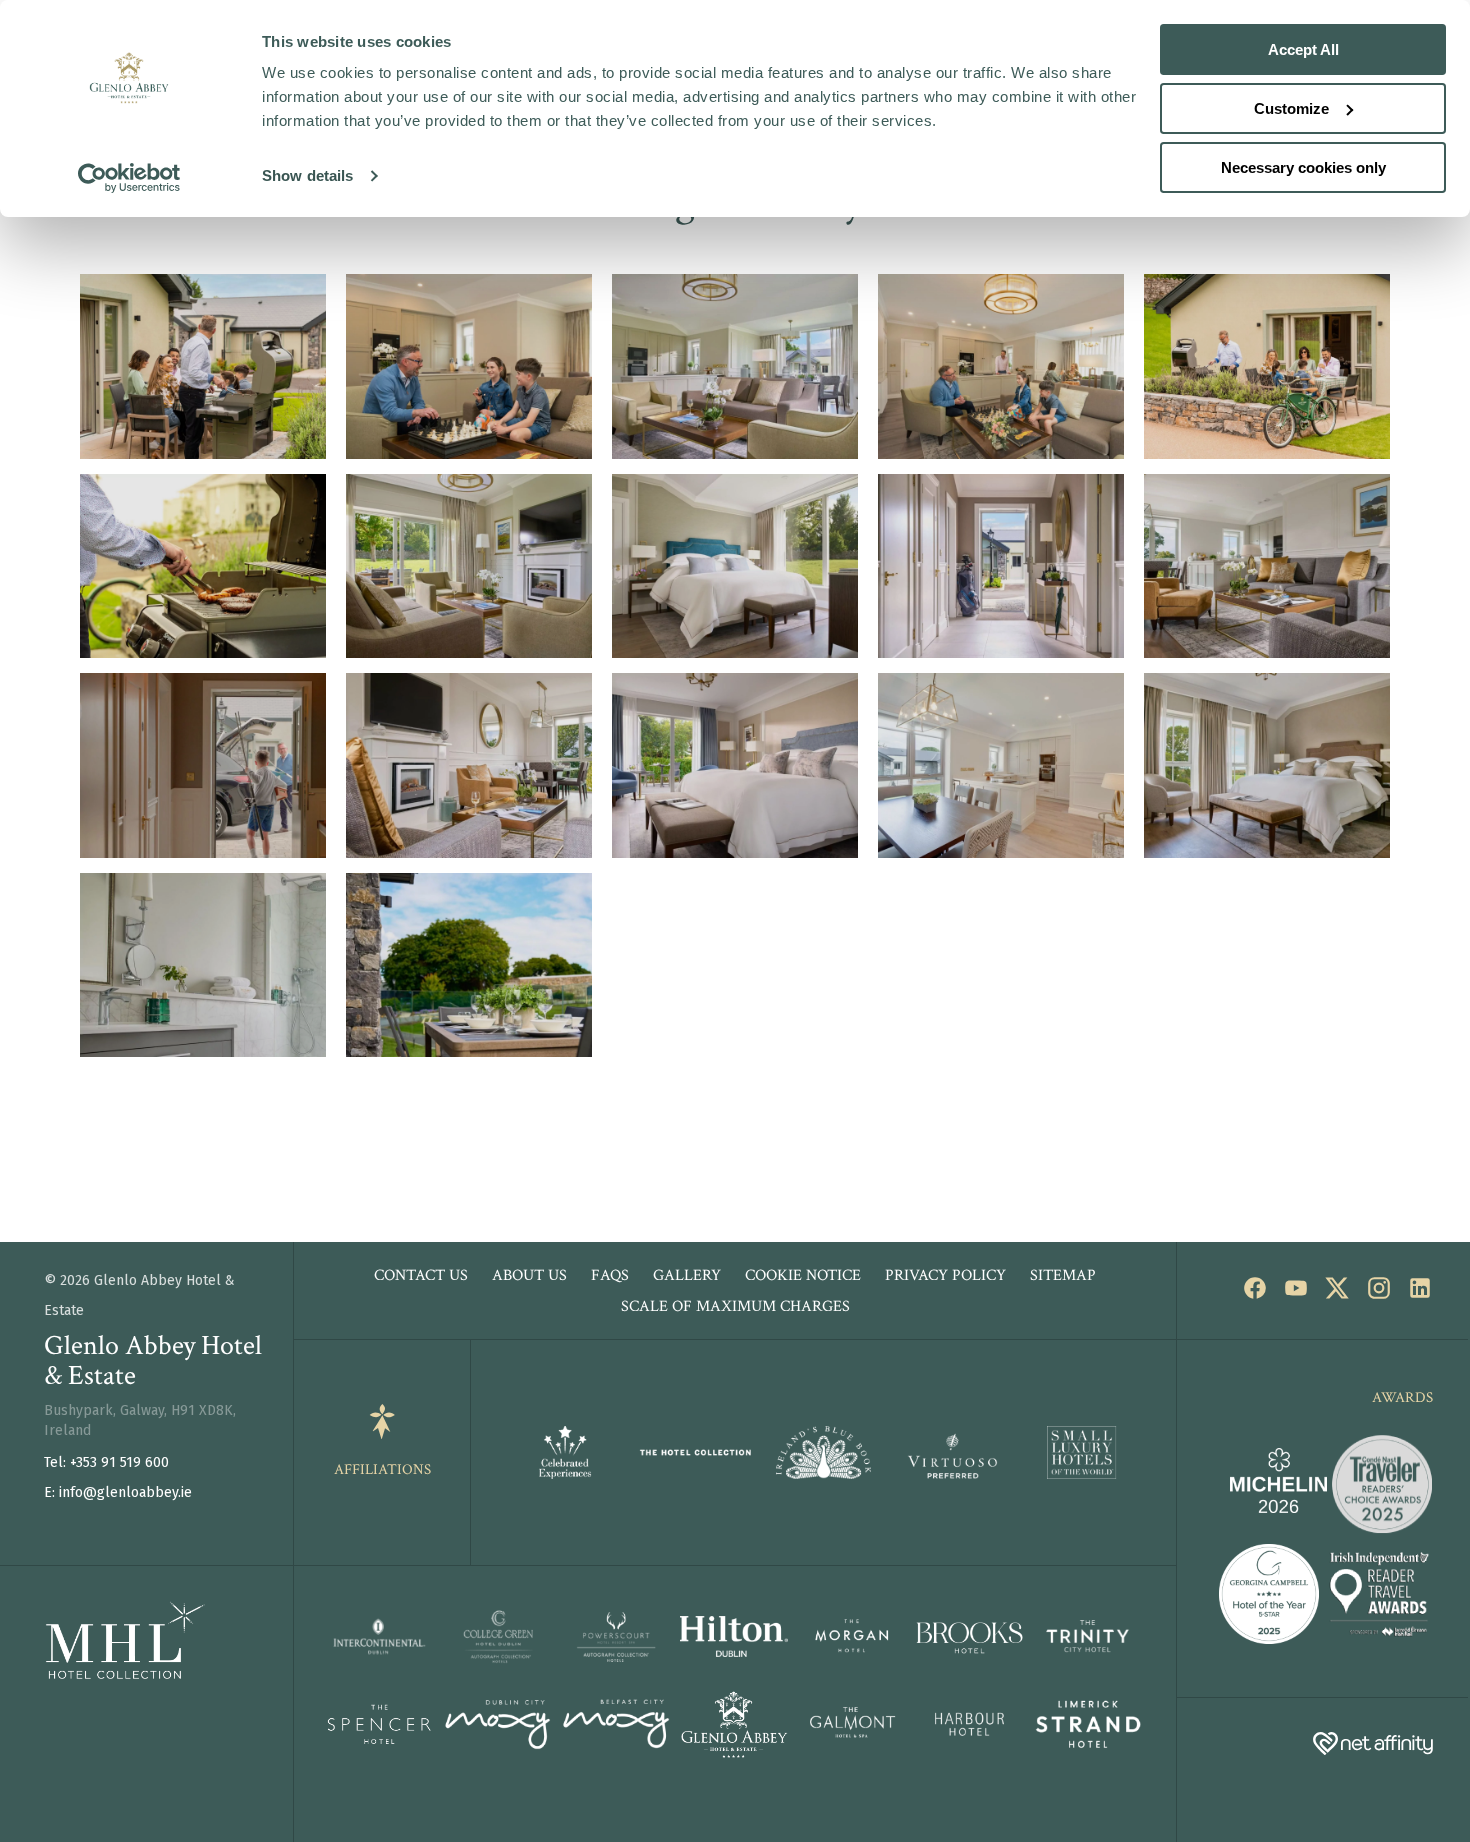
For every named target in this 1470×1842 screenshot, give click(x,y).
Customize (1291, 108)
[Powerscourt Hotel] (617, 1641)
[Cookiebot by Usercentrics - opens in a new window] (129, 178)
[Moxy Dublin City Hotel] (499, 1729)
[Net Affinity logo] (1373, 1745)
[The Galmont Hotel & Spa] (853, 1729)
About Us (529, 1275)
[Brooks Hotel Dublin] (971, 1641)
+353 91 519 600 (119, 1462)
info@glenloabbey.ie (125, 1492)
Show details (307, 175)
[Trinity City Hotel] (1089, 1642)
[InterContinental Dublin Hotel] (381, 1642)
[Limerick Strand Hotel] (1089, 1728)
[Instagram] (1370, 1293)
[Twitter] (1329, 1293)
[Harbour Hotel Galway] (971, 1729)
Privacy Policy (945, 1275)
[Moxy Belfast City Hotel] (617, 1729)
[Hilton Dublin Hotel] (735, 1641)
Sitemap (1063, 1275)
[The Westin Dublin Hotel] (499, 1641)
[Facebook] (1246, 1293)
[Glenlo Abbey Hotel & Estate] (735, 1729)
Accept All (1303, 49)
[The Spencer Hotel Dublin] (381, 1728)
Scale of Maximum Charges (735, 1306)
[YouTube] (1288, 1293)
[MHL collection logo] (102, 1674)
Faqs (610, 1275)
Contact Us (421, 1275)
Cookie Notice (803, 1275)
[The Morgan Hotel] (853, 1642)
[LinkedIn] (1412, 1293)
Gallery (687, 1275)
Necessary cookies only (1303, 167)
